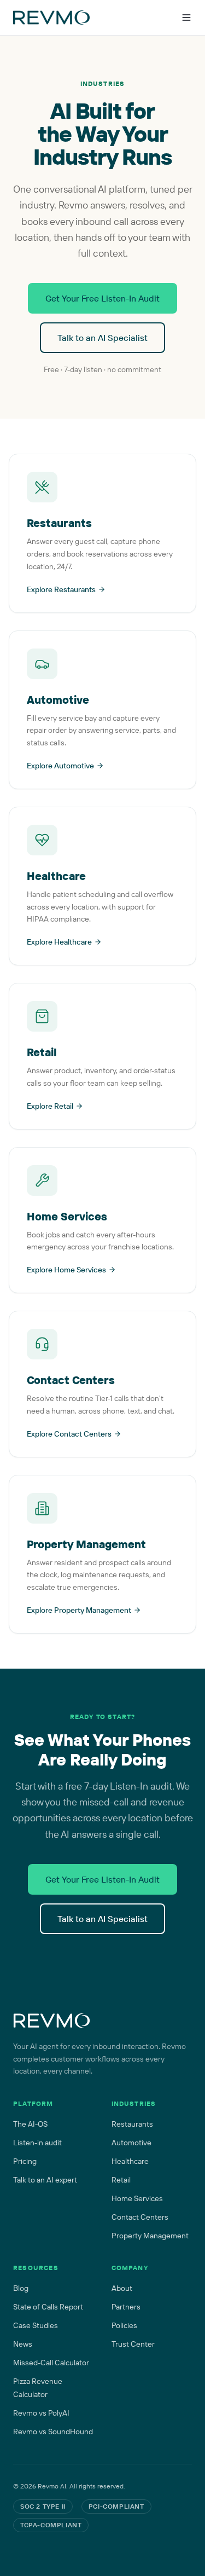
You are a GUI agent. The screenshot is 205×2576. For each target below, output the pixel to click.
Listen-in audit (37, 2143)
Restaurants (132, 2124)
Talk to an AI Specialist (102, 338)
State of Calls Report (48, 2307)
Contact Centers (140, 2217)
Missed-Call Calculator (51, 2363)
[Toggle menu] (186, 18)
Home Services (137, 2198)
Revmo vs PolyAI (41, 2413)
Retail (121, 2180)
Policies (124, 2325)
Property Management (150, 2236)
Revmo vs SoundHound (53, 2432)
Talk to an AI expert (45, 2180)
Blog (21, 2288)
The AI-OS (30, 2124)
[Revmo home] (52, 2021)
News (23, 2344)
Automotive (131, 2143)
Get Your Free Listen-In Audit (102, 298)
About (122, 2288)
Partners (126, 2307)
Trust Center (133, 2344)
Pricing (25, 2161)
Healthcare (130, 2161)
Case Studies (36, 2325)
